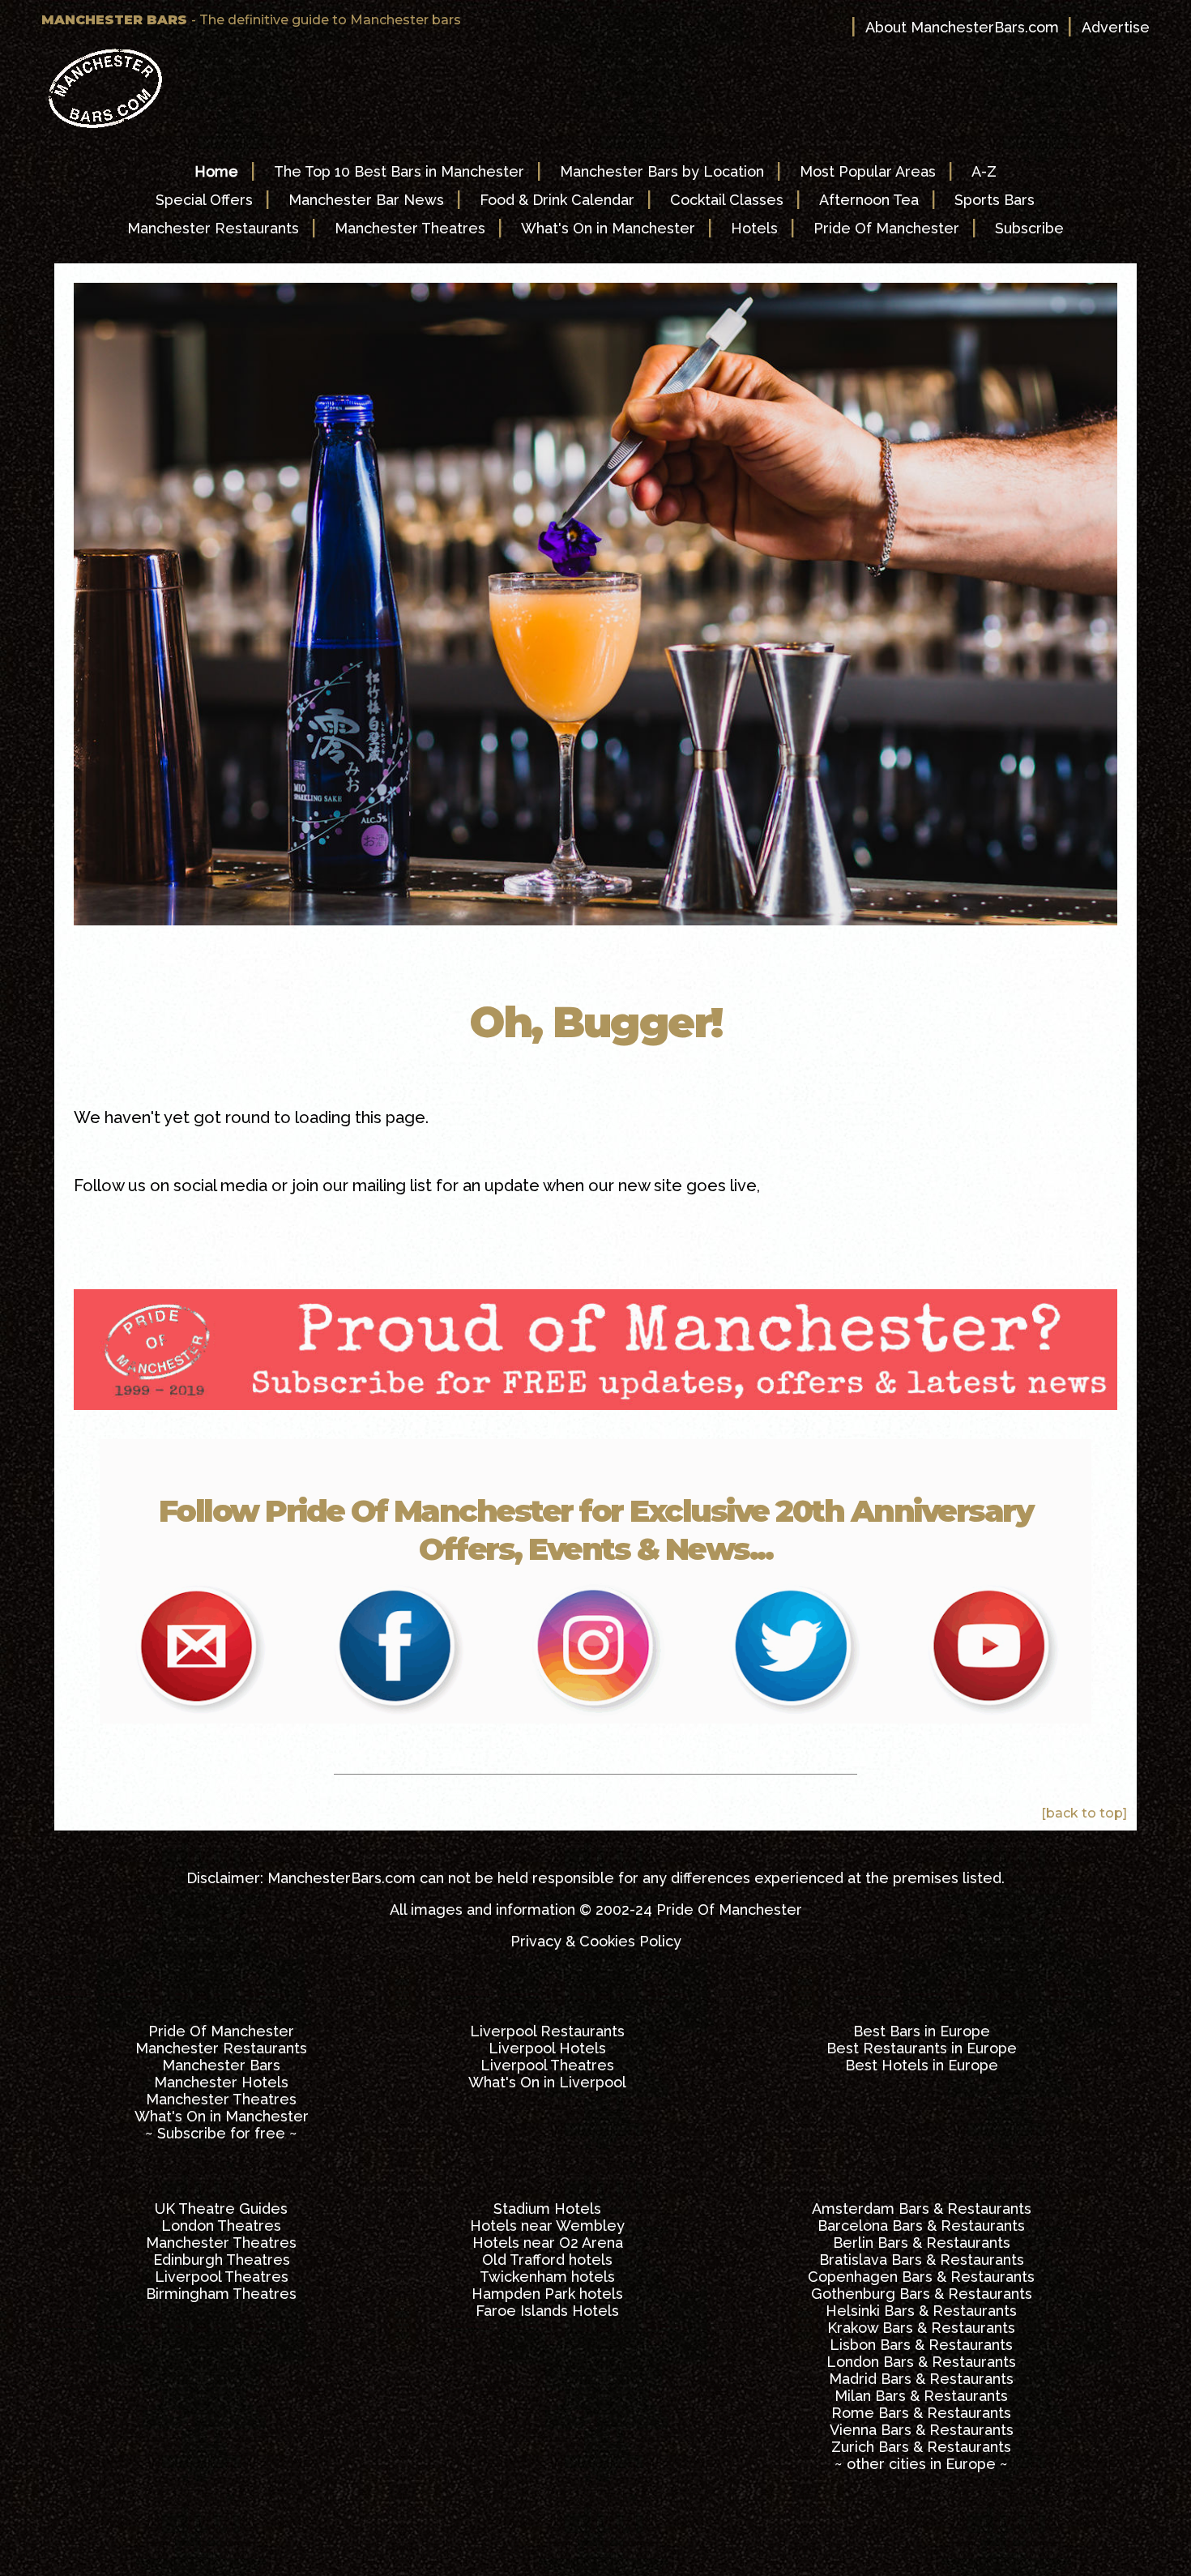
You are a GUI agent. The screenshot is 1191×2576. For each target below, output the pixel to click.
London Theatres (221, 2226)
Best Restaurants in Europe (922, 2048)
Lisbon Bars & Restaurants (921, 2345)
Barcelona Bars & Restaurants (921, 2226)
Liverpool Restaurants (547, 2031)
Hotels (754, 228)
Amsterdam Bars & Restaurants (922, 2209)
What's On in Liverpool (547, 2082)
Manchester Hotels (221, 2082)
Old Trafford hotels (547, 2260)
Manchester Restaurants (213, 228)
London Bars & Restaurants (921, 2362)
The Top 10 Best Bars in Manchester (399, 171)
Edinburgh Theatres (222, 2260)
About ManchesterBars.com (962, 27)
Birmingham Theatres (221, 2294)
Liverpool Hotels (547, 2048)
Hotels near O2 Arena (548, 2243)
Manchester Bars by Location (662, 171)
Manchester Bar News (366, 200)
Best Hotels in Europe (922, 2065)
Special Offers (204, 200)
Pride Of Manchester (886, 228)
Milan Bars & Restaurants (921, 2396)
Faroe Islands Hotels (547, 2311)
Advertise (1116, 27)
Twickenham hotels (547, 2277)
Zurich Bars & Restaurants (921, 2447)
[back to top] (1084, 1813)
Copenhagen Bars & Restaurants (921, 2277)
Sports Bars (995, 200)
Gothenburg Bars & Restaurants (922, 2294)
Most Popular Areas (868, 171)
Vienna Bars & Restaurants (922, 2430)
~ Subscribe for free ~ (221, 2133)
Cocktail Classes (727, 200)
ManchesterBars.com (342, 1878)
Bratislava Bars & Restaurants (922, 2260)
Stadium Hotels (547, 2209)
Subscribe (1029, 228)
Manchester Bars (221, 2065)
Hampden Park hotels (547, 2294)
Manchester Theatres (410, 228)
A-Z (984, 171)
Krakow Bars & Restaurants (921, 2328)
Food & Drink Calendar (557, 200)
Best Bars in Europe (922, 2031)
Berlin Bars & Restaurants (922, 2243)
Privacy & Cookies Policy (596, 1941)
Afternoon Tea (869, 200)
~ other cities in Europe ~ (921, 2464)
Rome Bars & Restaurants (921, 2413)
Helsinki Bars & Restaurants (921, 2311)
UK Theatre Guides (221, 2209)
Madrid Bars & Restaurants (921, 2379)
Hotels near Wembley (547, 2226)
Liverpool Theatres (547, 2065)
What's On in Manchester (608, 228)
